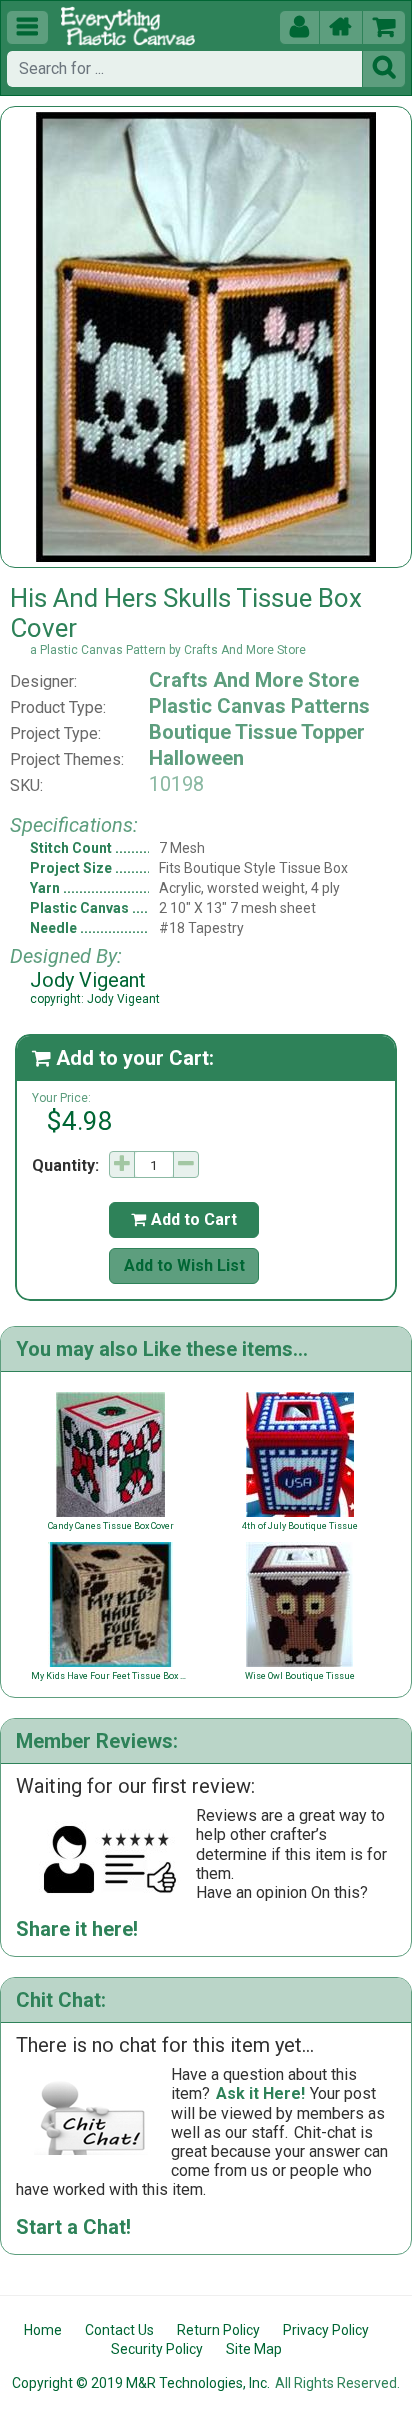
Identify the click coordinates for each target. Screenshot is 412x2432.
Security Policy (157, 2349)
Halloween (196, 758)
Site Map (254, 2349)
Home (43, 2330)
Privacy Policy (326, 2330)
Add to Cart (184, 1219)
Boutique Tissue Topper (257, 732)
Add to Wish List (184, 1265)
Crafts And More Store (254, 680)
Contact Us (119, 2330)
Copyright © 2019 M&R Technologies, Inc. (141, 2383)
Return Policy (218, 2330)
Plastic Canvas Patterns (259, 706)
